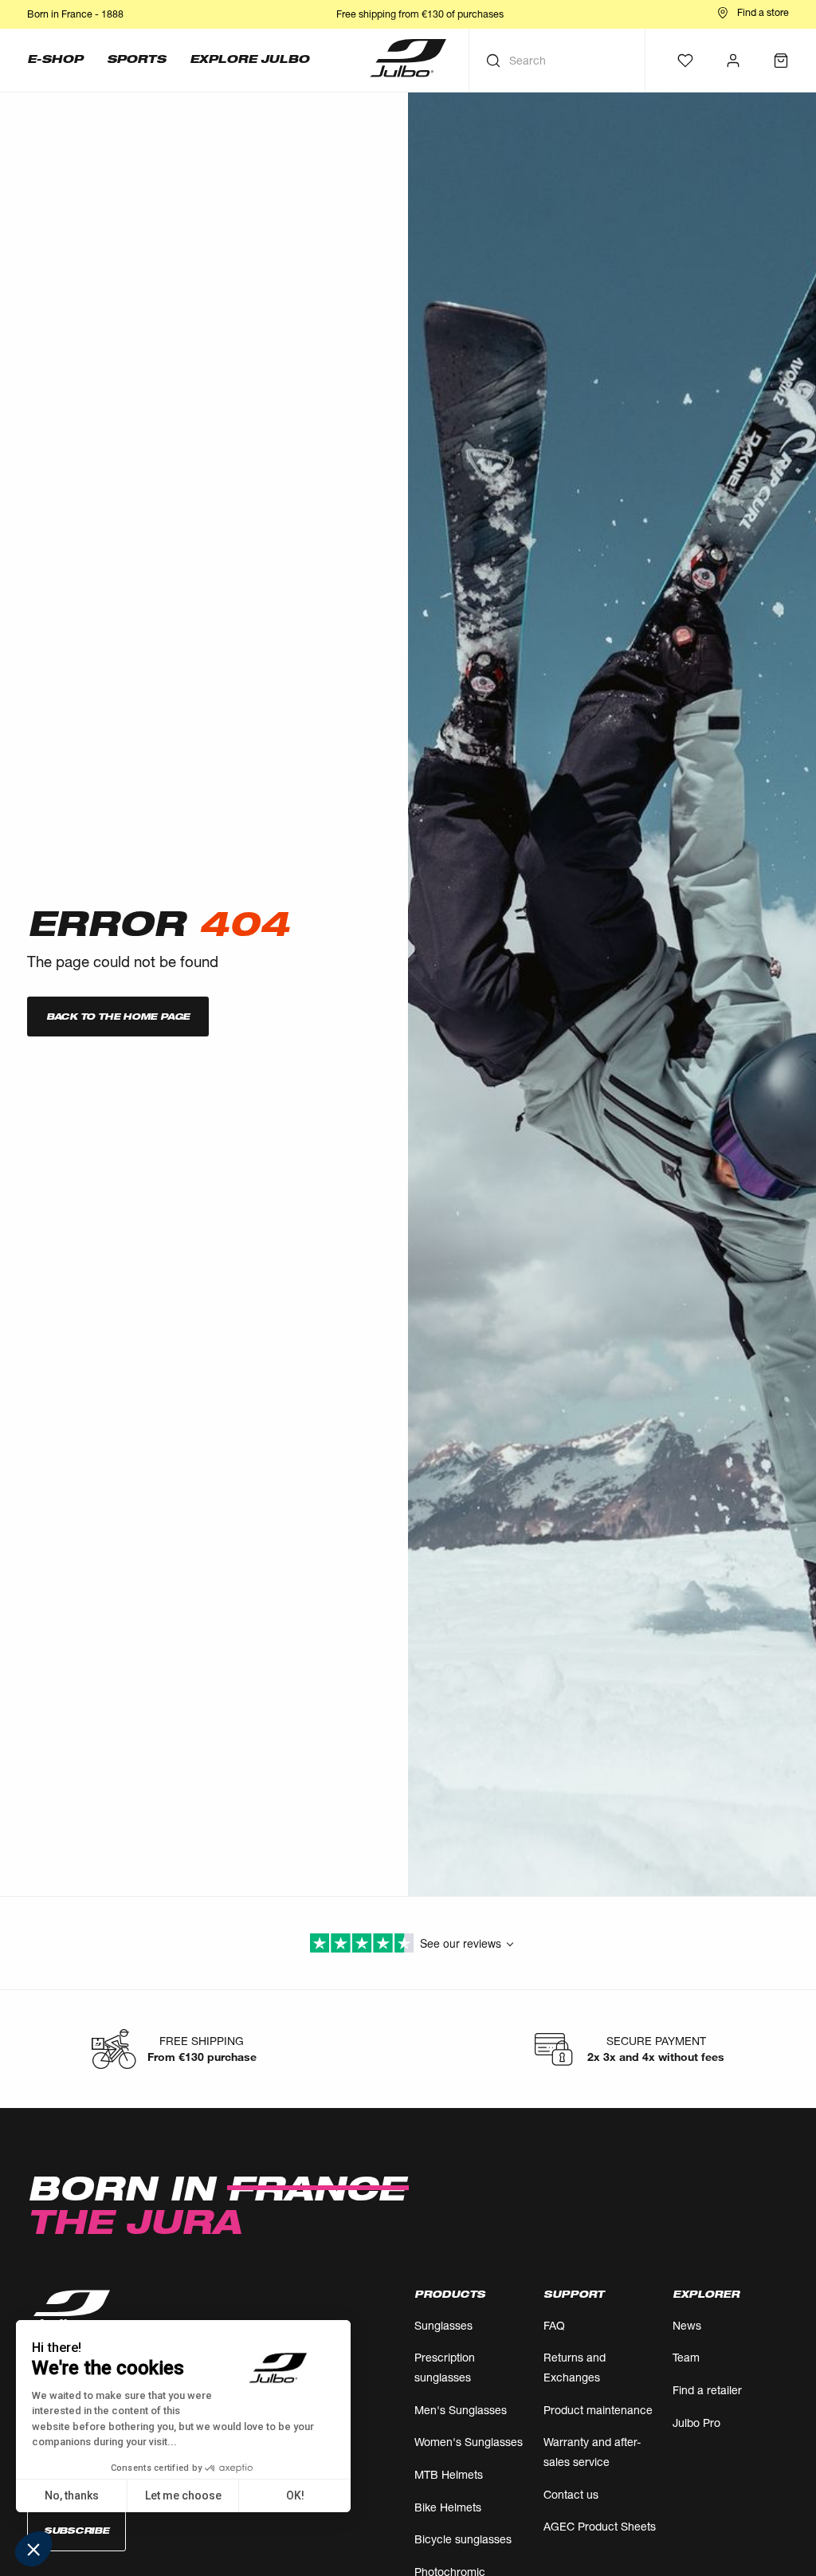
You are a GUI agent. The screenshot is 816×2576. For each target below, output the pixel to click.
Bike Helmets (448, 2507)
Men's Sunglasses (461, 2410)
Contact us (571, 2494)
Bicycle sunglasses (463, 2539)
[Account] (733, 61)
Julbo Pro (696, 2423)
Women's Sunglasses (469, 2442)
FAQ (554, 2325)
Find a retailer (707, 2390)
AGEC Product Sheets (600, 2526)
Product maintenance (598, 2410)
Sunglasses (443, 2325)
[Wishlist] (685, 61)
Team (686, 2357)
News (687, 2325)
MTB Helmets (449, 2474)
